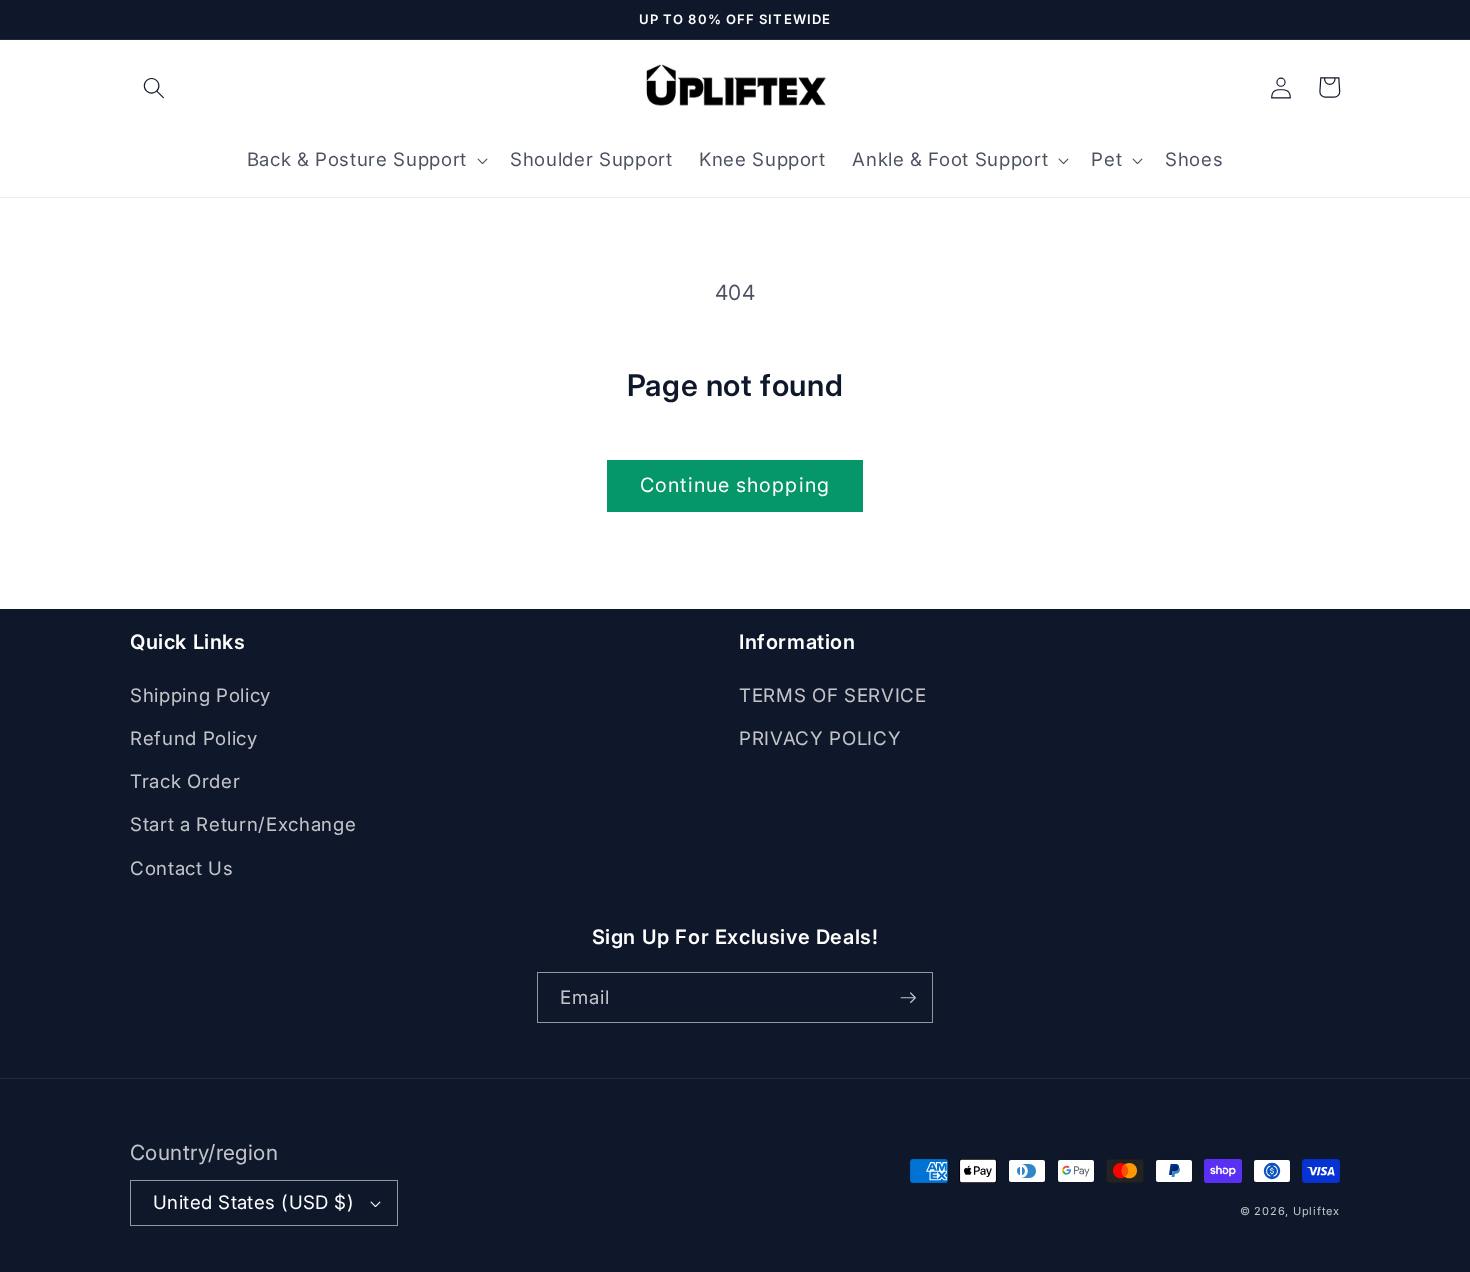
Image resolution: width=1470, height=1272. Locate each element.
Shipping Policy (200, 695)
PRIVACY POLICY (820, 738)
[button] (154, 87)
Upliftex (1316, 1211)
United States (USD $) (253, 1202)
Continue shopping (735, 485)
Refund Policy (194, 738)
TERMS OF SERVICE (833, 695)
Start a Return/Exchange (243, 824)
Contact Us (182, 868)
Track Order (185, 781)
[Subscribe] (908, 998)
